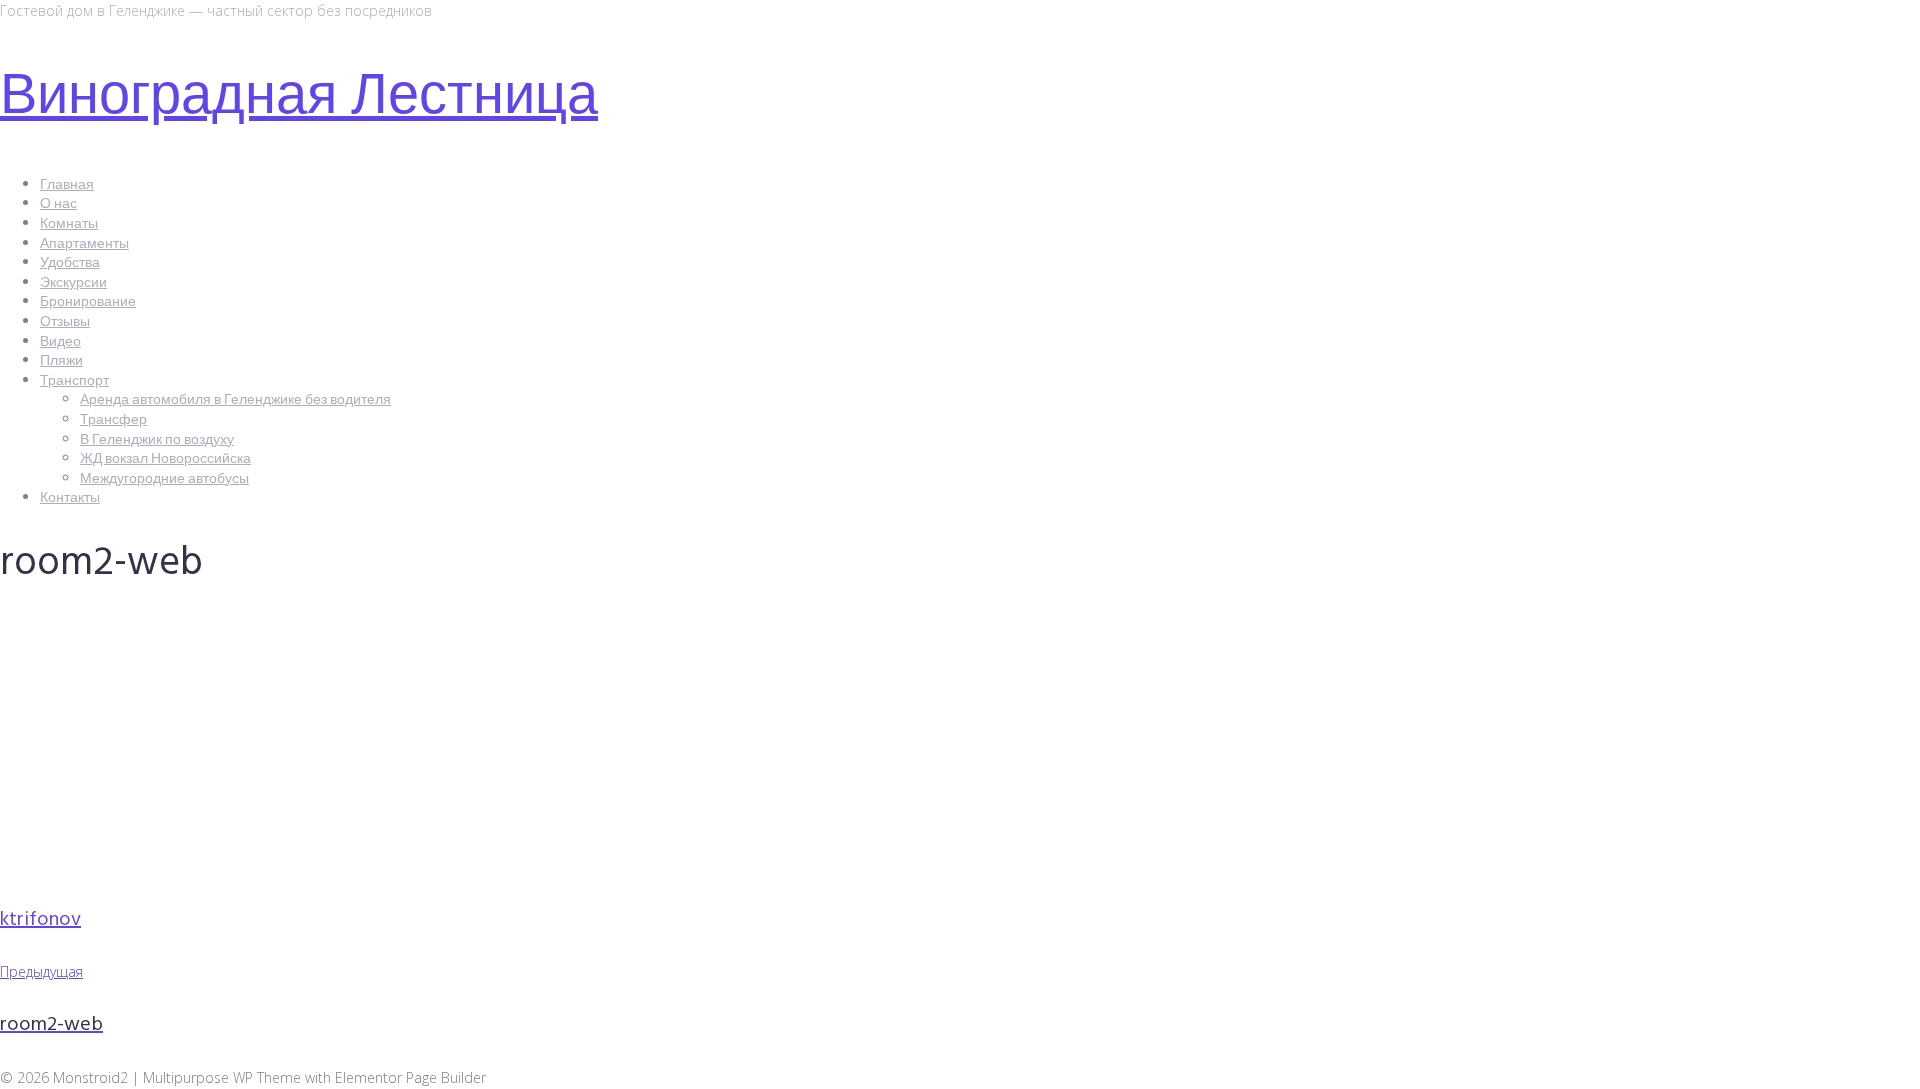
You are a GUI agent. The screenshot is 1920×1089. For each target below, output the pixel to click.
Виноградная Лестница (299, 99)
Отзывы (65, 322)
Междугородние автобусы (164, 479)
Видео (60, 342)
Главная (67, 185)
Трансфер (113, 420)
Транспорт (74, 381)
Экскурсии (73, 283)
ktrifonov (40, 920)
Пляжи (61, 361)
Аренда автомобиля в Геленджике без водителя (235, 400)
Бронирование (88, 302)
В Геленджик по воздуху (157, 440)
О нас (58, 204)
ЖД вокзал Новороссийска (165, 459)
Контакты (70, 498)
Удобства (70, 263)
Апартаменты (84, 244)
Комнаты (69, 224)
